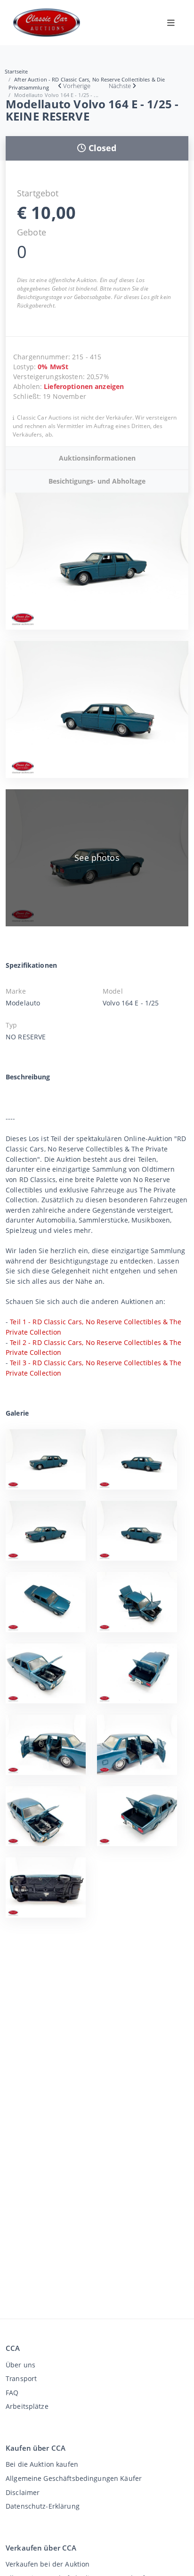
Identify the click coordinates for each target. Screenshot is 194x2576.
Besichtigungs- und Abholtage (97, 481)
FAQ (12, 2393)
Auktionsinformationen (97, 458)
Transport (21, 2378)
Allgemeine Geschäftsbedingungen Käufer (74, 2478)
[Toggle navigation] (171, 23)
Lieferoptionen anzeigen (84, 386)
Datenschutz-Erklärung (43, 2506)
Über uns (20, 2365)
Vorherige (77, 86)
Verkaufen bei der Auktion (48, 2564)
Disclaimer (23, 2492)
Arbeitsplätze (27, 2406)
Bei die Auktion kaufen (42, 2464)
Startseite (16, 71)
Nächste (120, 86)
